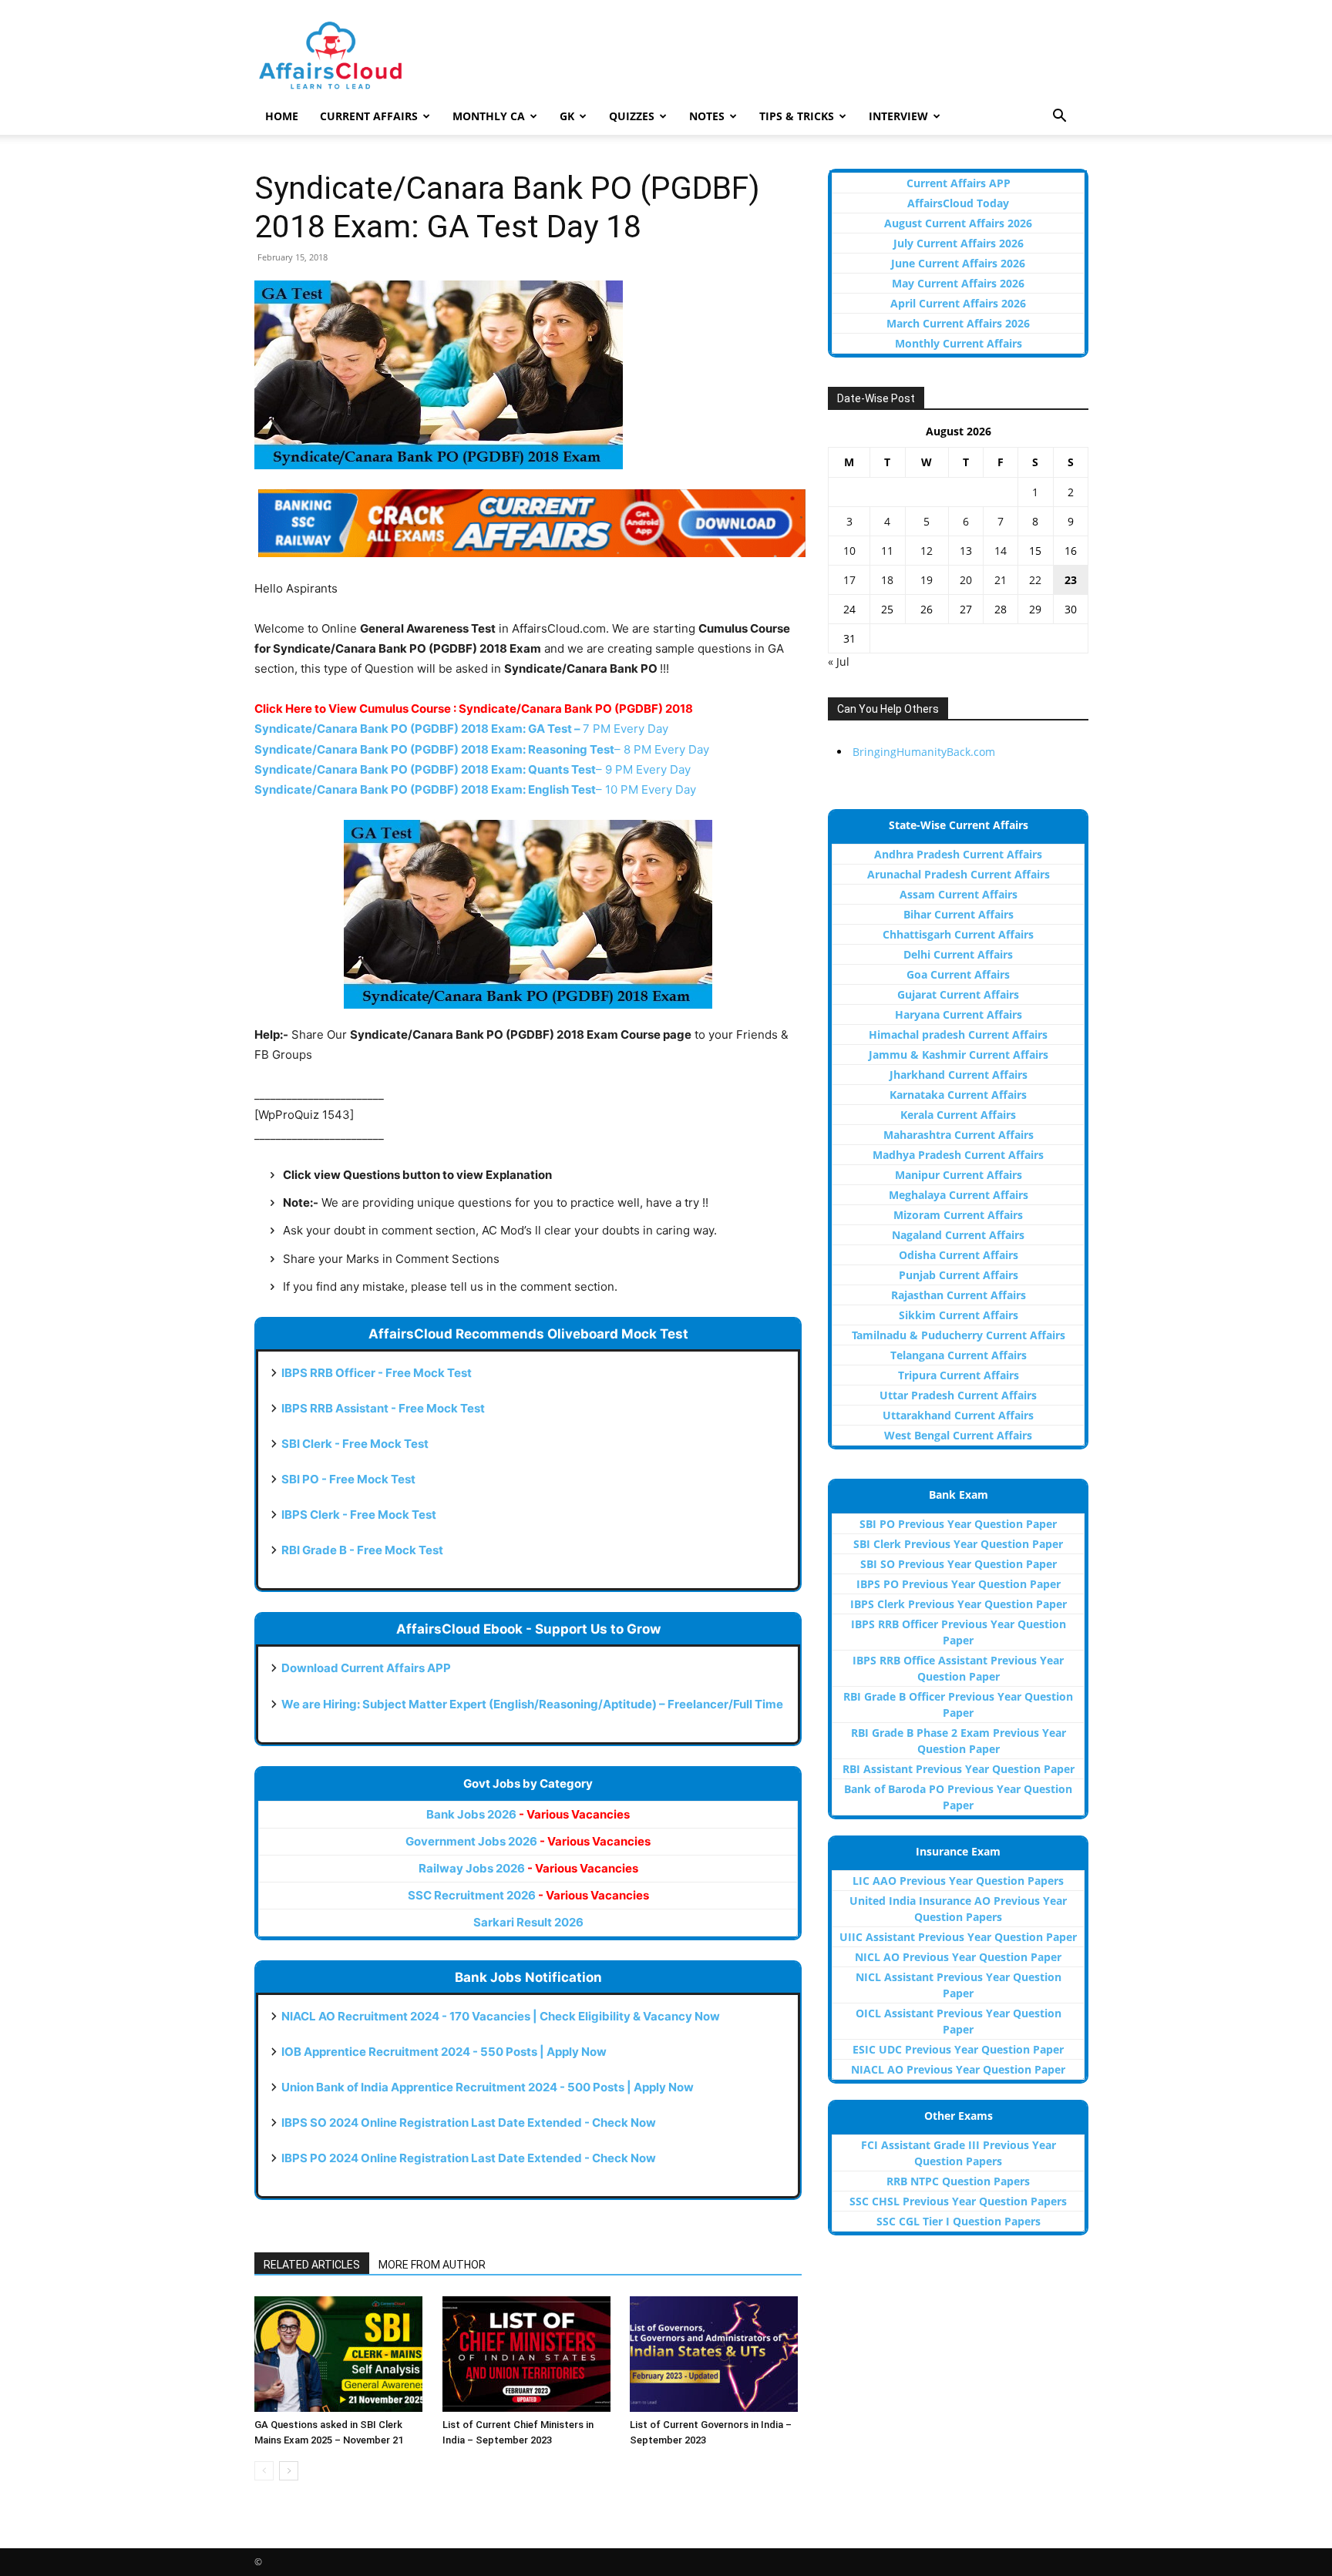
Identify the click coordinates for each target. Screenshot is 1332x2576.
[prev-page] (264, 2471)
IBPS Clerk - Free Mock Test (359, 1515)
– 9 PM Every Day (473, 769)
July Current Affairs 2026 (959, 243)
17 (849, 580)
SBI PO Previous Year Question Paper (958, 1524)
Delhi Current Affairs (958, 954)
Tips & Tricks (797, 116)
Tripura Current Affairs (959, 1375)
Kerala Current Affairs (958, 1115)
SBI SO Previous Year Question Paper (959, 1564)
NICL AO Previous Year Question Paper (958, 1957)
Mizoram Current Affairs (958, 1215)
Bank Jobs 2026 (528, 1814)
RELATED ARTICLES (312, 2265)
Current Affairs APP (959, 183)
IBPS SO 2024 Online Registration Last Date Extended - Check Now (469, 2123)
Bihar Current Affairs (959, 914)
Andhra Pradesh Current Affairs (958, 854)
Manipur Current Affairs (959, 1175)
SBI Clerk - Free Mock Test (355, 1444)
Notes (707, 116)
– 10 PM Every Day (475, 789)
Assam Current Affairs (959, 894)
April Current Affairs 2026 (958, 303)
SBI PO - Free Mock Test (348, 1479)
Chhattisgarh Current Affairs (958, 934)
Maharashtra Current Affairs (959, 1135)
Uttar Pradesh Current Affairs (958, 1395)
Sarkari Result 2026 (528, 1922)
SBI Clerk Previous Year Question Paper (958, 1544)
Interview (898, 116)
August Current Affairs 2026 (958, 223)
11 (887, 551)
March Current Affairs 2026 (958, 323)
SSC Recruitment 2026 (528, 1895)
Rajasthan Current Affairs (959, 1295)
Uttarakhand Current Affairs (958, 1415)
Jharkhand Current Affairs (959, 1075)
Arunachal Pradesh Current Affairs (959, 874)
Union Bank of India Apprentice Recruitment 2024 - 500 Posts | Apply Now (488, 2087)
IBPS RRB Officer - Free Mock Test (377, 1373)
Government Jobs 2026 (528, 1841)
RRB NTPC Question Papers (958, 2181)
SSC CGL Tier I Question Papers (959, 2221)
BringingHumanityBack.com (924, 752)
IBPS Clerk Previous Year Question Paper (959, 1604)
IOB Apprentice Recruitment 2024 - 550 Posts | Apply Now (444, 2052)
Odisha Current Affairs (959, 1255)
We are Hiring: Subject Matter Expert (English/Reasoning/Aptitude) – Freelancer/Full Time (532, 1704)
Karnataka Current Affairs (958, 1095)
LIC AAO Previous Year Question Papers (958, 1881)
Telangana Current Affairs (959, 1355)
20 (966, 580)
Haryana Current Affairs (959, 1014)
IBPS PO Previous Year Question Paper (959, 1584)
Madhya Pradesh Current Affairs (958, 1155)
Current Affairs (369, 116)
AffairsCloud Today (958, 203)
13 (966, 551)
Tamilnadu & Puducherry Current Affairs (959, 1335)
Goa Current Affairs (958, 974)
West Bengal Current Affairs (958, 1435)
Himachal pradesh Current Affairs (958, 1034)
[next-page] (289, 2471)
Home (282, 116)
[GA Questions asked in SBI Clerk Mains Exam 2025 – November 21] (340, 2354)
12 (927, 551)
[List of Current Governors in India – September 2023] (716, 2354)
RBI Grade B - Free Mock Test (362, 1550)
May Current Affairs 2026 (958, 283)
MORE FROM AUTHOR (432, 2265)
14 (1001, 551)
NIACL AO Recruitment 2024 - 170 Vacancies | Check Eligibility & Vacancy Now (501, 2016)
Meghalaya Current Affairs (959, 1195)
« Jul (839, 662)
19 (927, 580)
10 (849, 551)
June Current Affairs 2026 (958, 263)
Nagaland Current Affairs (958, 1235)
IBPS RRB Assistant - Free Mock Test (383, 1408)
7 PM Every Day (461, 729)
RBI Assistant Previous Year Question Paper (959, 1769)
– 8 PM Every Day (482, 749)
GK (567, 116)
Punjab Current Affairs (959, 1275)
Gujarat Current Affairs (958, 994)
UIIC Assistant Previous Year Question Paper (958, 1937)
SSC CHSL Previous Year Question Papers (958, 2201)
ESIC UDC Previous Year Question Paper (958, 2049)
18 (887, 580)
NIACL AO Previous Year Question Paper (958, 2069)
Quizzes (632, 116)
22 (1035, 580)
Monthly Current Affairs (959, 343)
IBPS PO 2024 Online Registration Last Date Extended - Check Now (469, 2158)
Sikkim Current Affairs (959, 1315)
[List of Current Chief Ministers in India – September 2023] (528, 2354)
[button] (1059, 118)
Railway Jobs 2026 (528, 1868)
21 (1001, 580)
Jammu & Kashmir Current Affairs (959, 1055)
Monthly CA (489, 116)
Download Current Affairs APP (366, 1668)
